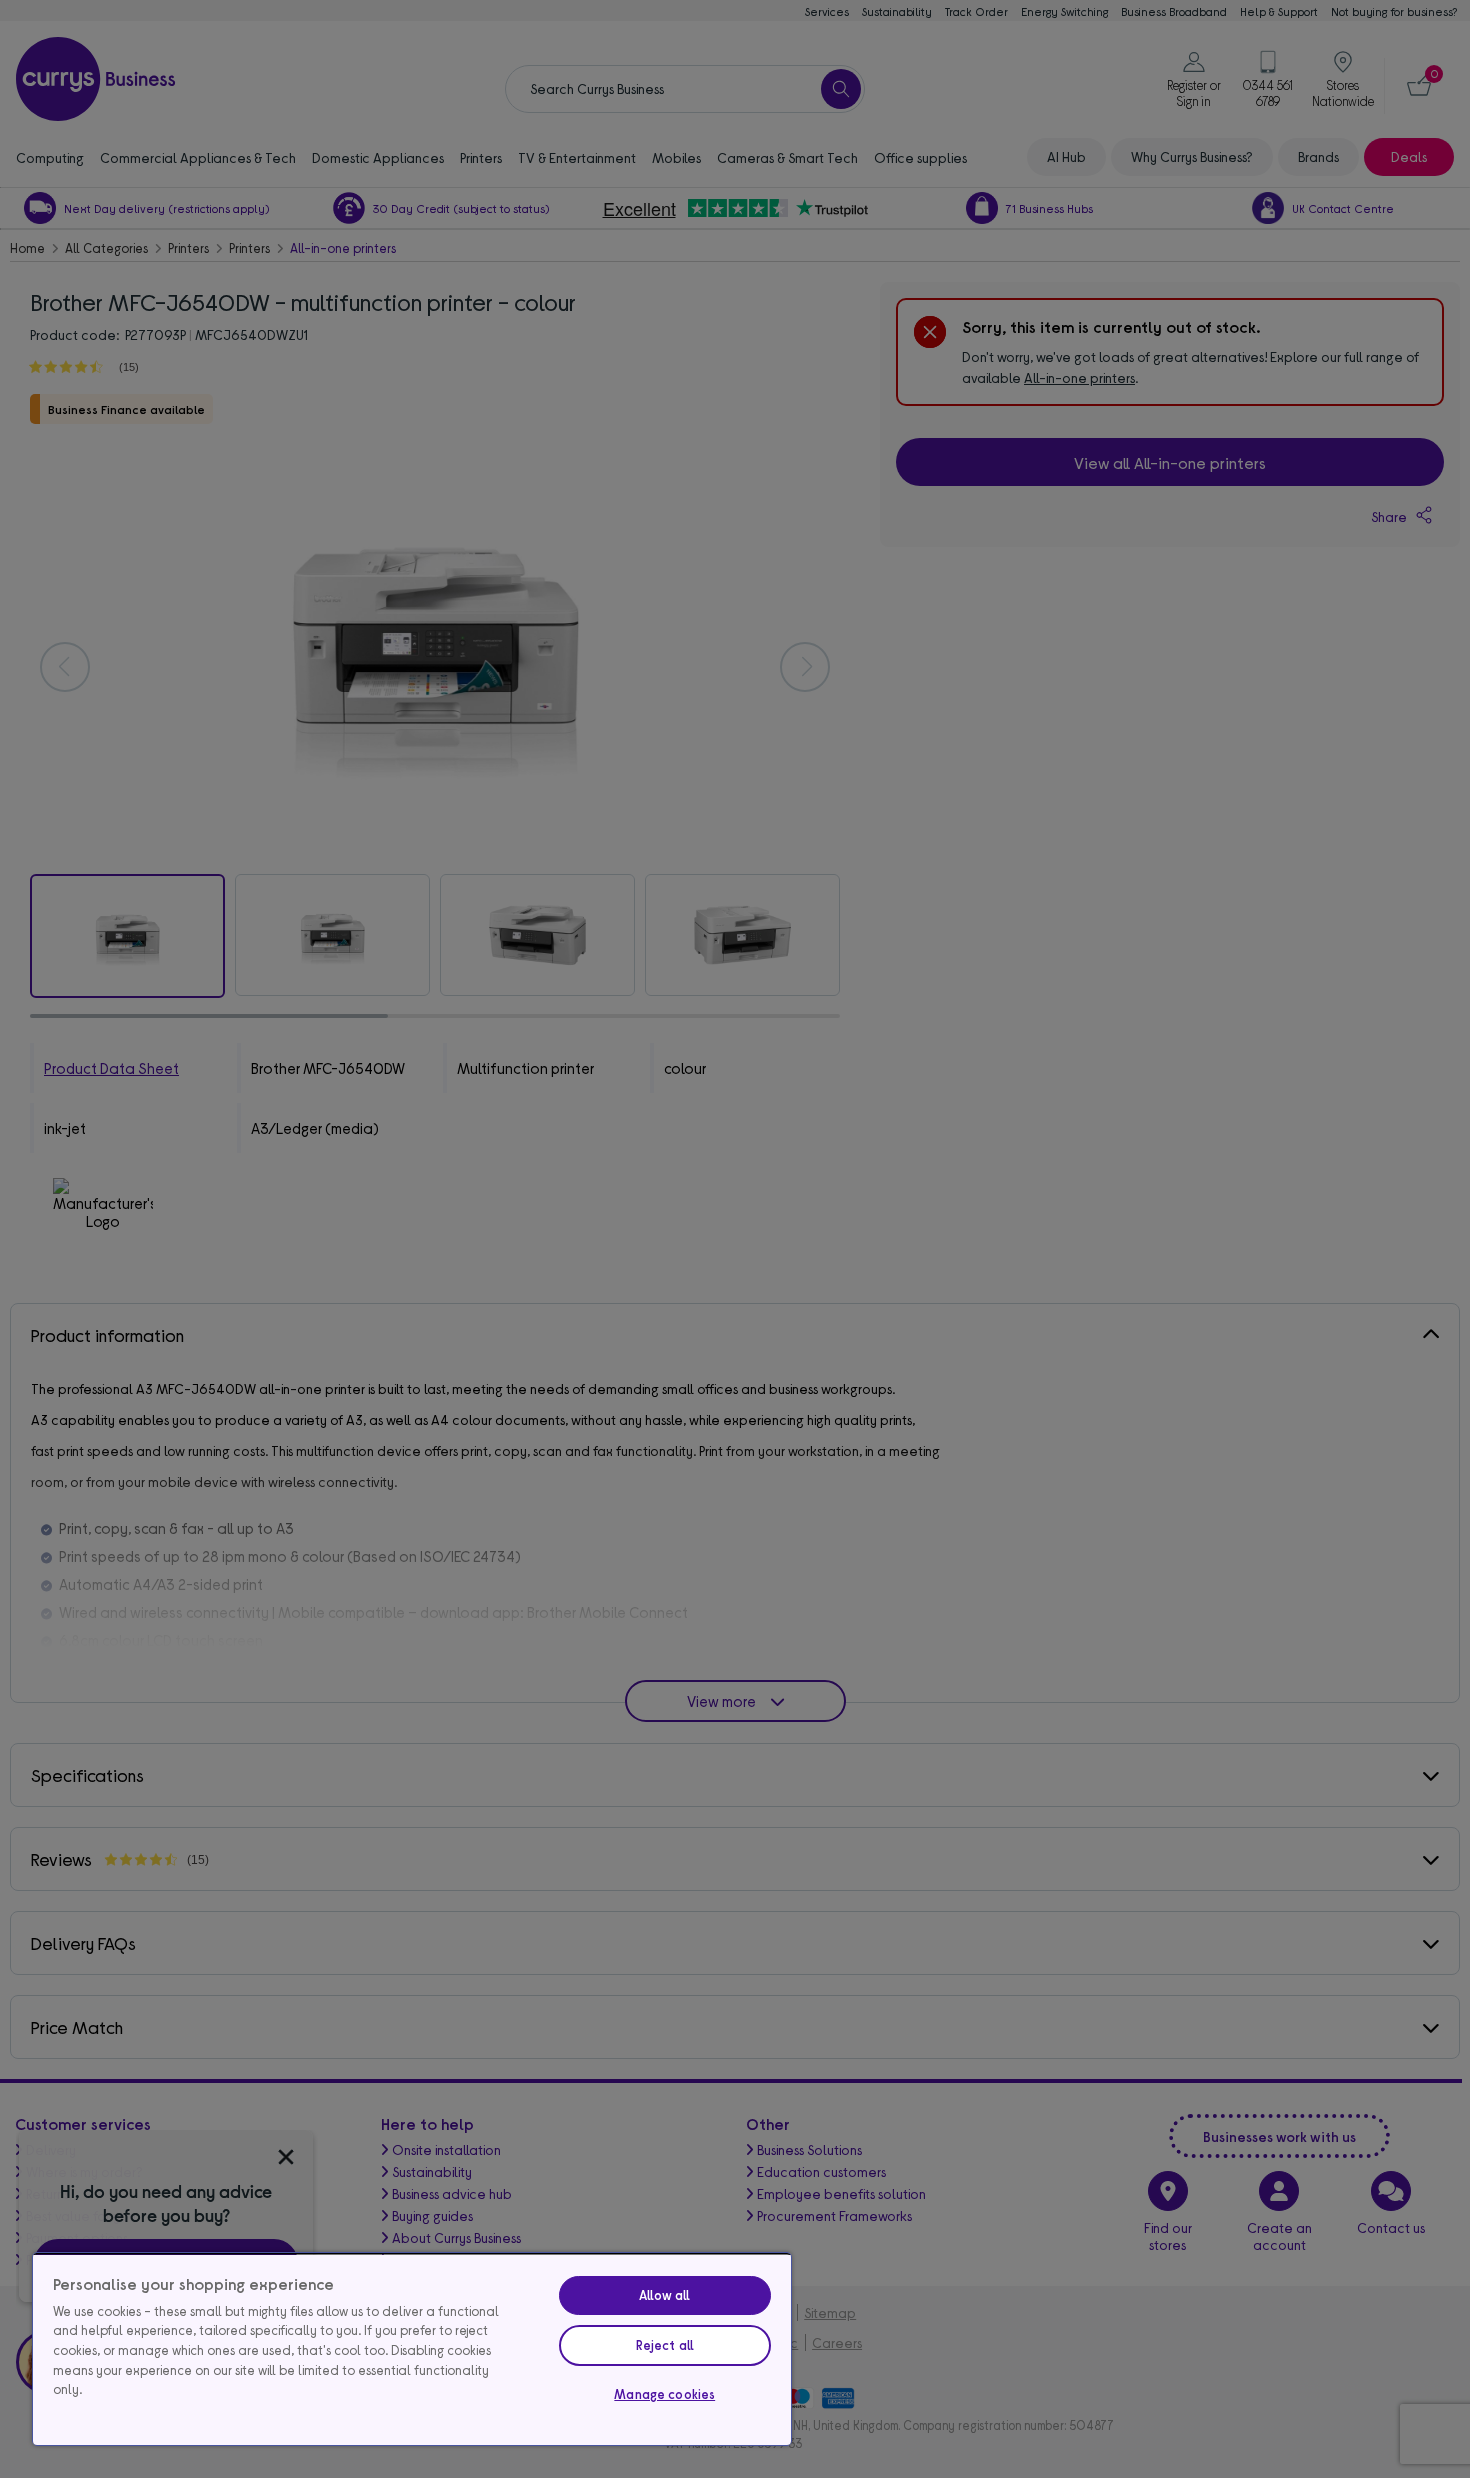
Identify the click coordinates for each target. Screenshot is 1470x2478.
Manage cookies (664, 2394)
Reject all (665, 2345)
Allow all (664, 2295)
